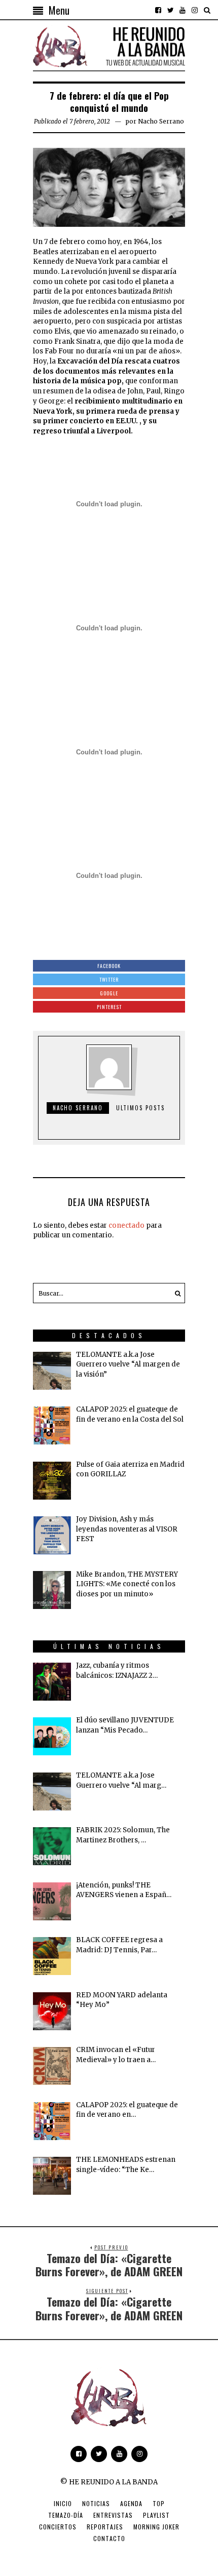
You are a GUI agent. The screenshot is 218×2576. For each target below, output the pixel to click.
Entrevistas (113, 2515)
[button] (175, 1293)
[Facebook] (158, 10)
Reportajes (105, 2527)
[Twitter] (170, 10)
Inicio (63, 2503)
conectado (126, 1225)
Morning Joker (156, 2527)
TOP (159, 2503)
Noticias (96, 2503)
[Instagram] (195, 10)
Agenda (131, 2503)
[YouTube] (183, 10)
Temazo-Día (66, 2515)
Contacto (109, 2538)
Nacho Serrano (161, 121)
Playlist (156, 2515)
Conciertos (58, 2527)
